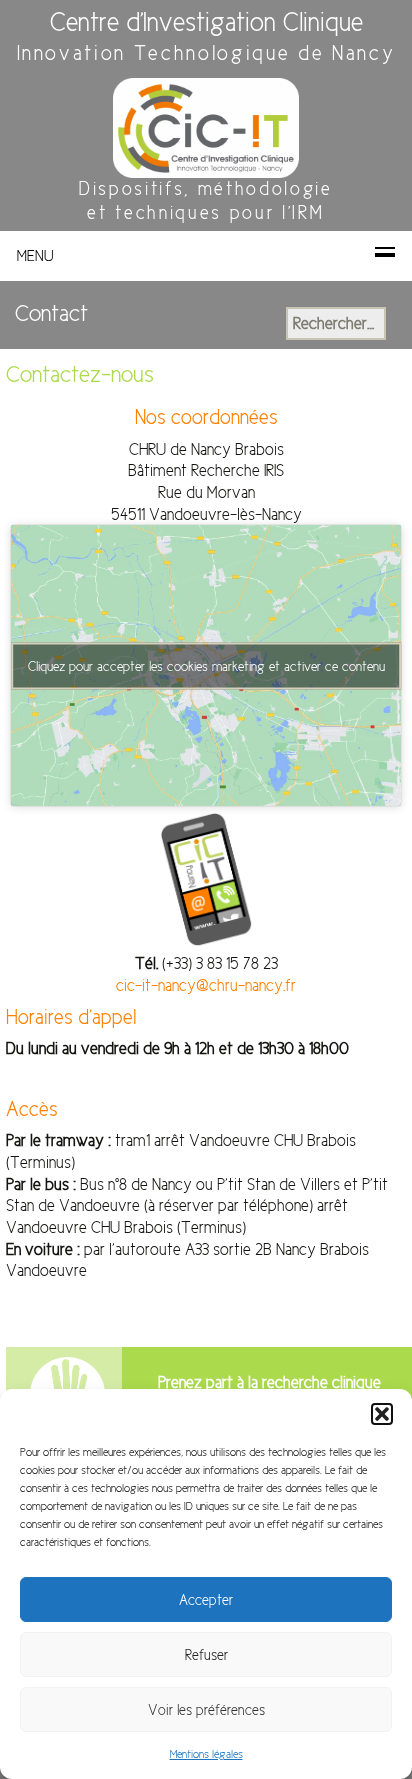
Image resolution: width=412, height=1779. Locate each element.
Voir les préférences (206, 1710)
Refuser (206, 1655)
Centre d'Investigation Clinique (206, 22)
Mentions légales (206, 1754)
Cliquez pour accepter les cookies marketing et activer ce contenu (206, 665)
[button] (382, 1414)
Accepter (206, 1600)
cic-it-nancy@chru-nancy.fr (206, 985)
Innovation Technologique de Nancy (206, 53)
